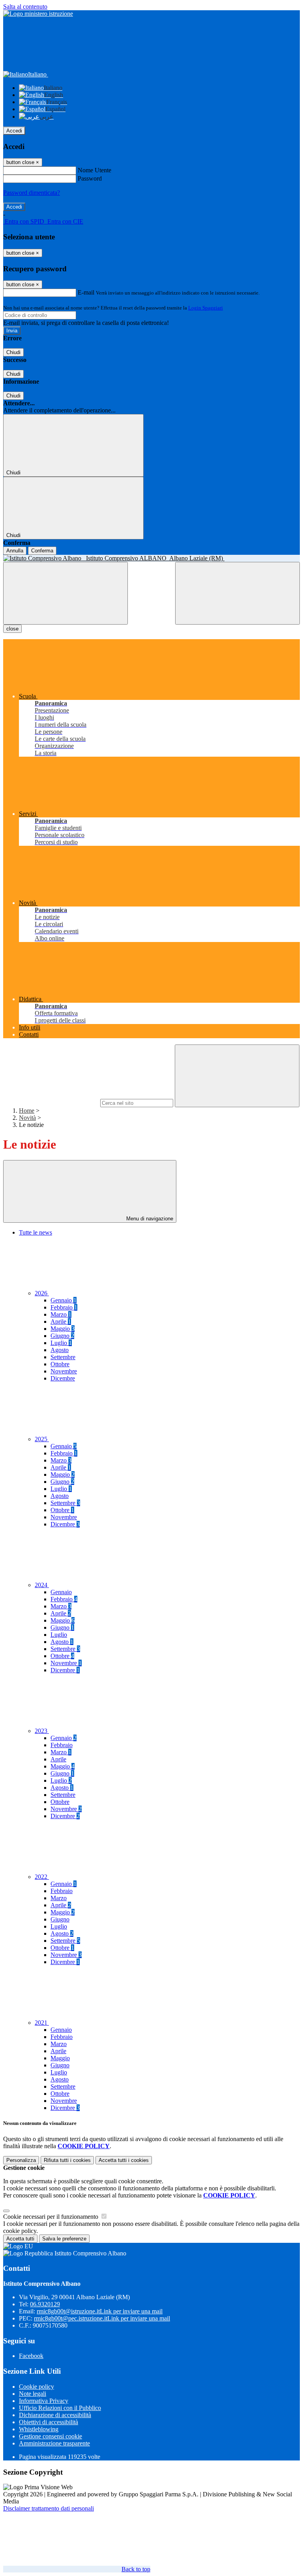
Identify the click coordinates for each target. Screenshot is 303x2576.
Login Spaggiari (206, 308)
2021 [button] (42, 2023)
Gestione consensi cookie (50, 2436)
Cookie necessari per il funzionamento (51, 2217)
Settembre (63, 1357)
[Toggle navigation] (65, 593)
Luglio (61, 1343)
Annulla (15, 551)
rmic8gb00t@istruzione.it (100, 2311)
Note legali (33, 2394)
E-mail (86, 292)
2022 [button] (42, 1877)
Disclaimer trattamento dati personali (49, 2508)
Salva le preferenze (64, 2239)
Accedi (14, 131)
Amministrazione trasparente (54, 2443)
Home (27, 1111)
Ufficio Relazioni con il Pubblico (60, 2408)
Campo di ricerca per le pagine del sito (51, 1103)
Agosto (60, 1350)
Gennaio (64, 1300)
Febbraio (64, 1307)
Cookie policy (36, 2387)
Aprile (61, 1322)
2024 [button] (42, 1585)
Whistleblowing (39, 2429)
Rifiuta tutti (67, 2160)
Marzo (61, 1314)
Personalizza (21, 2160)
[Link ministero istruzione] (38, 14)
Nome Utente (94, 170)
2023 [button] (42, 1731)
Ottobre (60, 1364)
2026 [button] (42, 1293)
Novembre (64, 1371)
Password (90, 178)
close (12, 629)
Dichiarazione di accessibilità (55, 2415)
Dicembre (63, 1378)
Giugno (62, 1336)
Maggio (63, 1329)
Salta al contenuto (25, 7)
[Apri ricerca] (238, 593)
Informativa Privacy (44, 2401)
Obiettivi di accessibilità (49, 2422)
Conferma (42, 551)
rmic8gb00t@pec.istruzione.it (102, 2318)
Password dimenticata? (32, 193)
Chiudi (13, 352)
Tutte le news (36, 1232)
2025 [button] (42, 1439)
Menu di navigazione (149, 1219)
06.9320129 (45, 2304)
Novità (27, 1118)
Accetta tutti (124, 2160)
